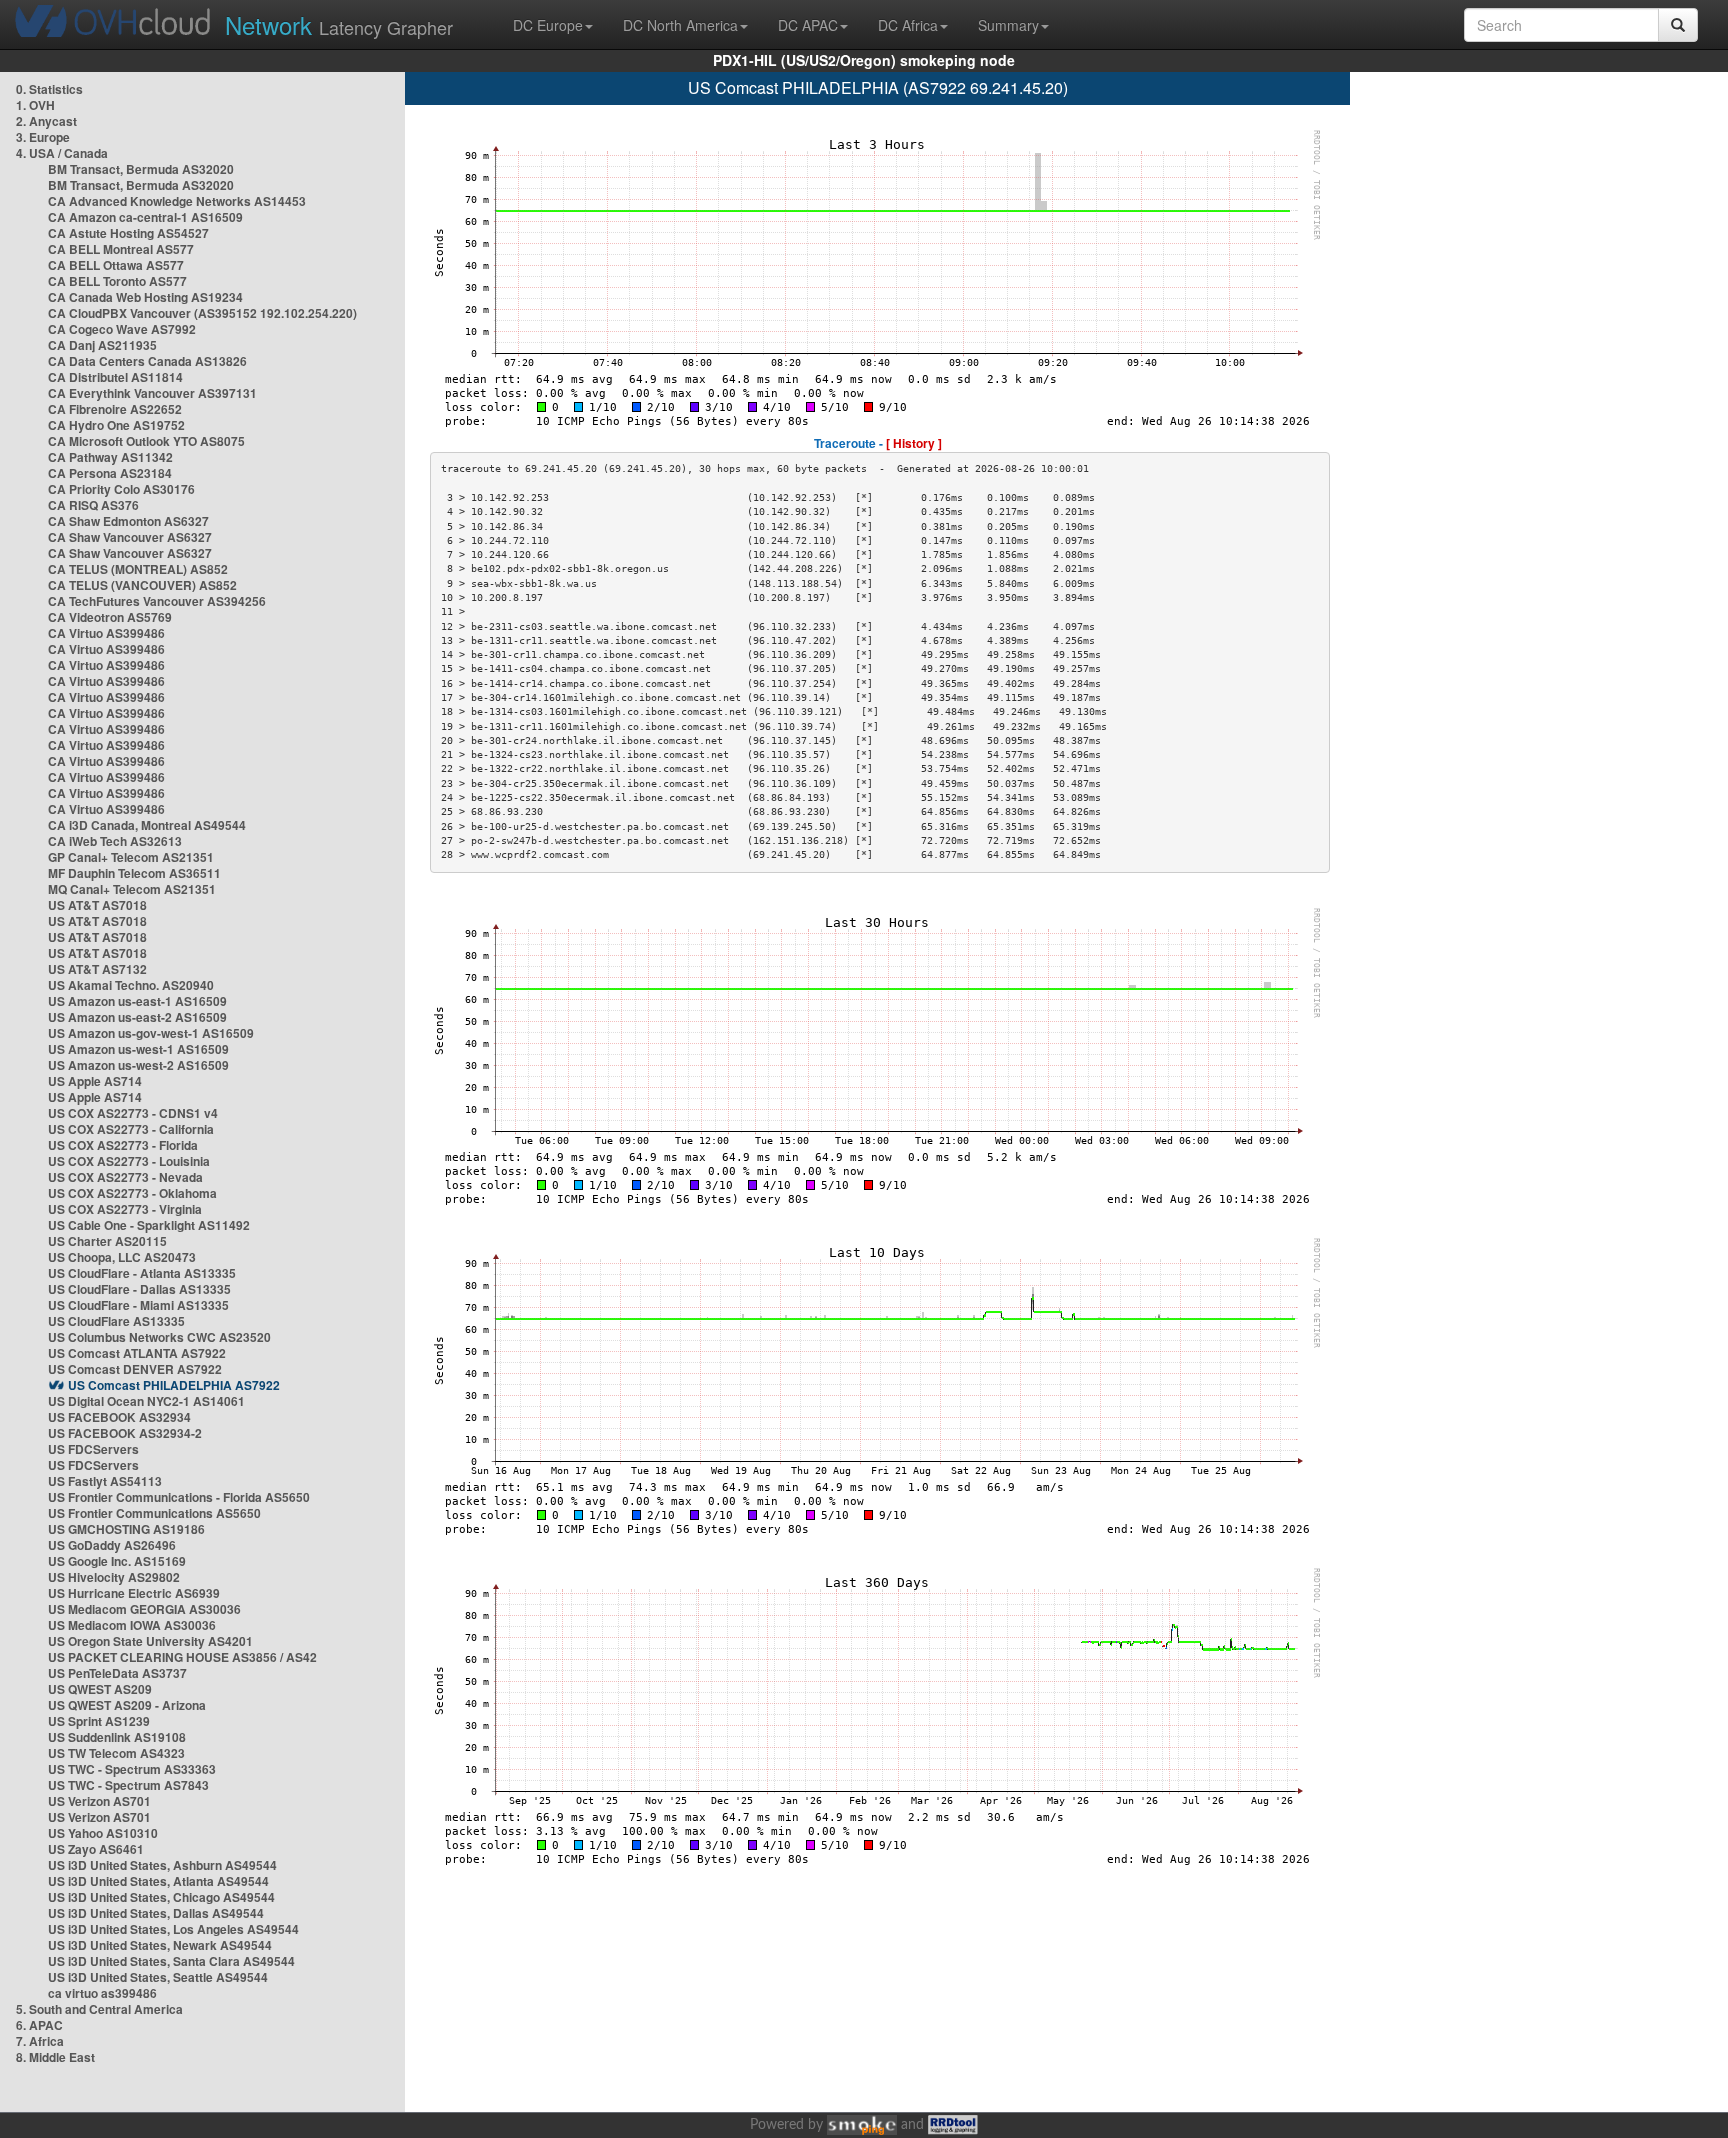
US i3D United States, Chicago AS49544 (161, 1897)
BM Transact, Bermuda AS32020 (141, 169)
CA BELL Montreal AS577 (121, 249)
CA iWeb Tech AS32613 (115, 841)
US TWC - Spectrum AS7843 (128, 1785)
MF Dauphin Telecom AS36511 (134, 873)
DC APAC (808, 25)
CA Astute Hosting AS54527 (128, 233)
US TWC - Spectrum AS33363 (132, 1769)
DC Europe (548, 25)
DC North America (680, 25)
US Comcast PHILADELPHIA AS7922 (174, 1385)
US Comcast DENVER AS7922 (135, 1369)
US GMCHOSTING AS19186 (126, 1529)
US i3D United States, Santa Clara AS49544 (171, 1961)
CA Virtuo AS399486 (106, 633)
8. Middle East (55, 2057)
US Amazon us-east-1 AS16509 (137, 1001)
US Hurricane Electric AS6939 (134, 1593)
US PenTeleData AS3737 (117, 1673)
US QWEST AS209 (100, 1689)
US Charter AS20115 (107, 1241)
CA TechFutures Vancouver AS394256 (157, 601)
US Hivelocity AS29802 (114, 1577)
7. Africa (40, 2041)
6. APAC (39, 2025)
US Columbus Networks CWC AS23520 (159, 1337)
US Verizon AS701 (99, 1801)
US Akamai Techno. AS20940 (131, 985)
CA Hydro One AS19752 (116, 425)
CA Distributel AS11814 (115, 377)
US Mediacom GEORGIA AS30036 (144, 1609)
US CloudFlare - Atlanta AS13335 (142, 1273)
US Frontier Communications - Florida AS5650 (179, 1497)
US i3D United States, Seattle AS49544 (158, 1977)
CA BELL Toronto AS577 (117, 281)
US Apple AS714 (95, 1081)
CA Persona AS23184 (110, 473)
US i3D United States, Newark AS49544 (160, 1945)
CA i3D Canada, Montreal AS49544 (147, 825)
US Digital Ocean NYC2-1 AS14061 (146, 1401)
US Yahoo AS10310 (103, 1833)
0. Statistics (49, 89)
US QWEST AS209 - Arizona (127, 1705)
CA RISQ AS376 (93, 505)
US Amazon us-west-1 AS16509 (138, 1049)
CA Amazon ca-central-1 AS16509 (145, 217)
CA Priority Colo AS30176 (121, 489)
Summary (1008, 25)
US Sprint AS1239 (99, 1721)
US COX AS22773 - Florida (123, 1145)
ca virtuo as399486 (102, 1993)
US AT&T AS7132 (97, 969)
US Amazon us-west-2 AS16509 (138, 1065)
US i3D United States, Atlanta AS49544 (158, 1881)
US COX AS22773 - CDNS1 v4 (133, 1113)
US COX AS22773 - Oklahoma (132, 1193)
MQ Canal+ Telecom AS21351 (132, 889)
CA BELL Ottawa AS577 (116, 265)
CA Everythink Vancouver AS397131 (152, 393)
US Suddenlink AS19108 (117, 1737)
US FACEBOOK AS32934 (119, 1417)
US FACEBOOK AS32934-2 (125, 1433)
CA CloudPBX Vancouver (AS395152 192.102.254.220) (202, 313)
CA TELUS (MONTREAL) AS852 (138, 569)
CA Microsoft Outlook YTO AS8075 (146, 441)
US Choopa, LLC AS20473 (122, 1257)
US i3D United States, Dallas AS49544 (156, 1913)
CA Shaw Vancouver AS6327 (130, 537)
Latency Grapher (339, 24)
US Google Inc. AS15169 (117, 1561)
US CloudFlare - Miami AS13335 (138, 1305)
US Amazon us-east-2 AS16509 (137, 1017)
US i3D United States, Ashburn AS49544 (162, 1865)
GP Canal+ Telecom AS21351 (131, 857)
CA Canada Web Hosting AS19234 (145, 297)
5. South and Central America (99, 2009)
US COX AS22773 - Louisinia (129, 1161)
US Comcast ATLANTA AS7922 (137, 1353)
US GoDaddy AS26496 (112, 1545)
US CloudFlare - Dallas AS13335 (139, 1289)
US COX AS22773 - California (131, 1129)
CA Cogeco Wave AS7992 (122, 329)
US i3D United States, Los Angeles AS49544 (173, 1929)
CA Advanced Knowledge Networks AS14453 (177, 201)
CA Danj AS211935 (102, 345)
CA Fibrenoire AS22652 (115, 409)
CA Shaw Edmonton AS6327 (128, 521)
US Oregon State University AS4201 (150, 1641)
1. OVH (35, 105)
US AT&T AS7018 (97, 905)
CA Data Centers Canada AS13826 (147, 361)
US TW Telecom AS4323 (116, 1753)
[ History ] (914, 443)
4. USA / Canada (62, 153)
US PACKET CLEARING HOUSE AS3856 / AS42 (182, 1657)
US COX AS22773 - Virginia (125, 1209)
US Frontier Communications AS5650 (154, 1513)
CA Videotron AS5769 (110, 617)
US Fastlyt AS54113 (105, 1481)
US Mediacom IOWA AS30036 (132, 1625)
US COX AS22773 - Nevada (125, 1177)
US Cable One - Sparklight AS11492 (149, 1225)
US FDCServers (93, 1449)
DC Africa (908, 25)
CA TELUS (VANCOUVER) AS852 (142, 585)
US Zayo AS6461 (96, 1849)
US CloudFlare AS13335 (116, 1321)
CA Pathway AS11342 (110, 457)
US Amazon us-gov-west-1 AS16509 (151, 1033)
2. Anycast (46, 121)
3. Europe (43, 137)
